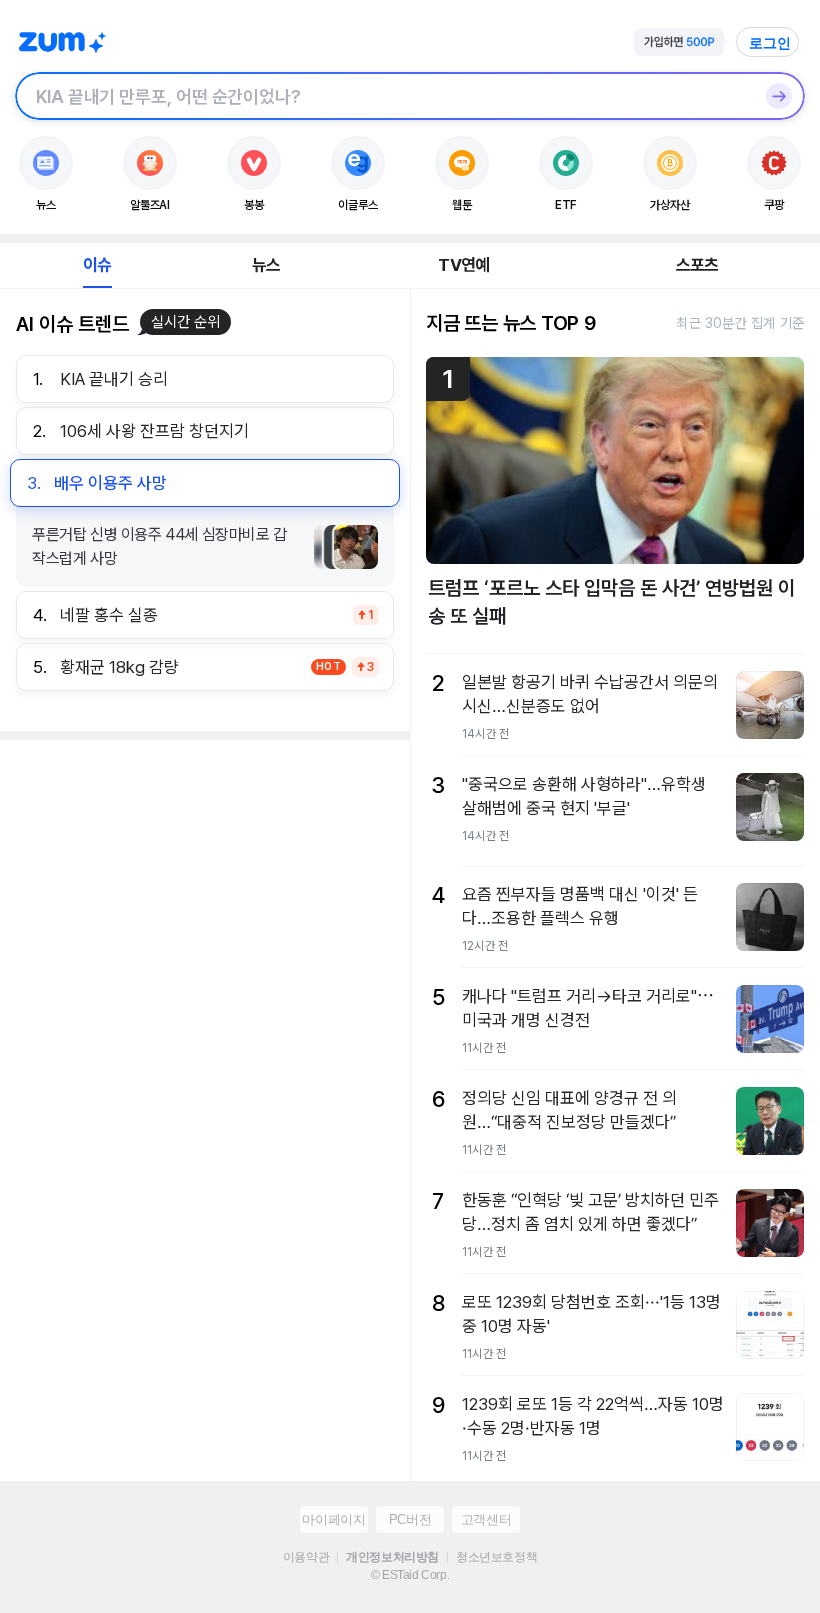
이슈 (97, 265)
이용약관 (306, 1557)
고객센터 (486, 1519)
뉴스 (266, 265)
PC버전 (410, 1519)
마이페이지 (333, 1519)
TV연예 (463, 265)
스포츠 (697, 265)
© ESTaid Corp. (410, 1575)
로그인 (770, 43)
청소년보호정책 (496, 1557)
